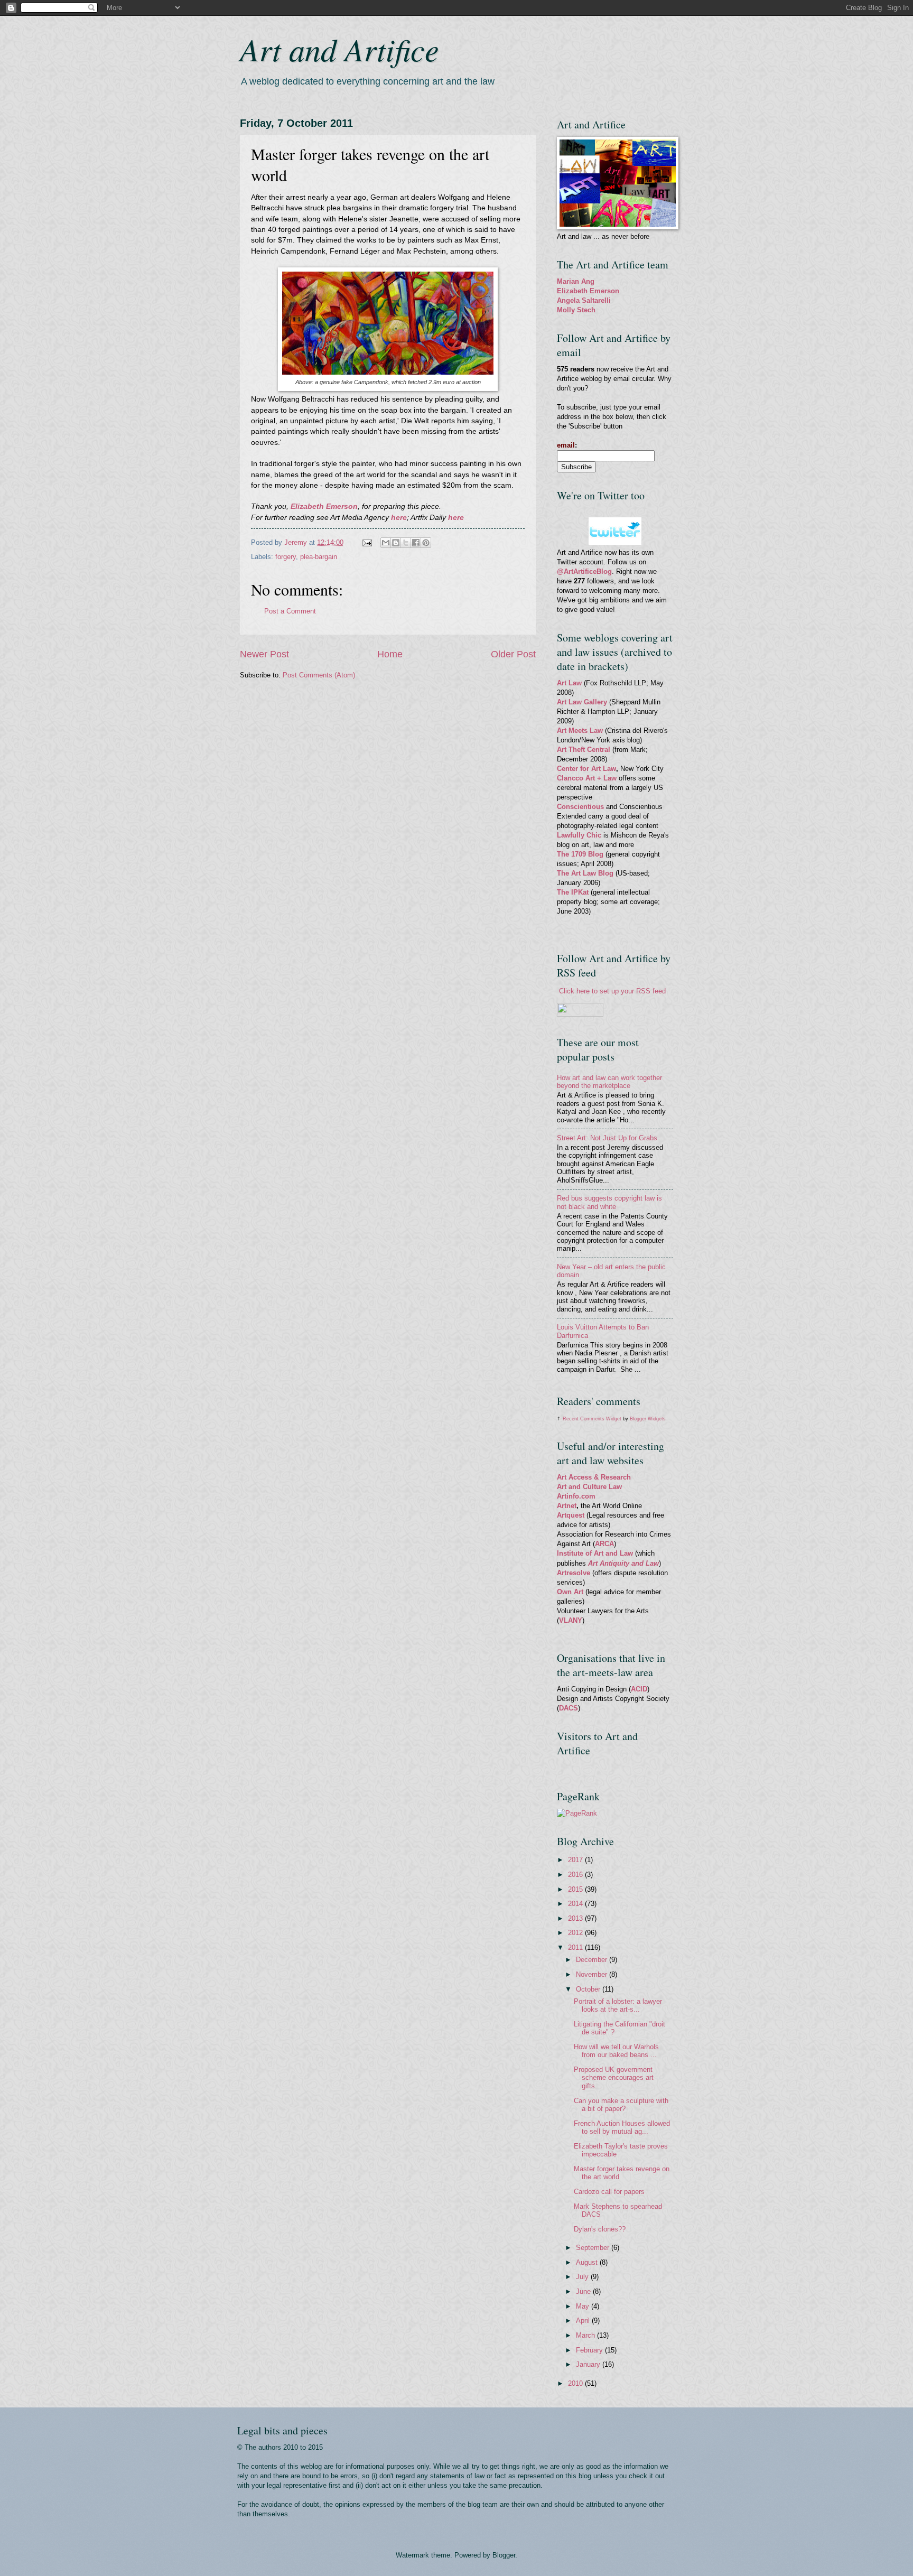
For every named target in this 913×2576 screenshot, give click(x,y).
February (590, 2350)
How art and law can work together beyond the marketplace (609, 1082)
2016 (576, 1875)
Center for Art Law (586, 769)
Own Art (571, 1592)
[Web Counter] (575, 1768)
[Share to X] (406, 543)
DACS (569, 1708)
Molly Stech (576, 310)
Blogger (504, 2555)
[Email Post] (367, 542)
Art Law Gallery (582, 702)
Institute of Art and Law (595, 1553)
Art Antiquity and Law (623, 1563)
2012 (576, 1933)
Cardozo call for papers (609, 2192)
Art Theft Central (584, 750)
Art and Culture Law (589, 1487)
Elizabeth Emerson (323, 506)
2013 (576, 1918)
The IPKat (574, 892)
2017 (576, 1860)
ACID (639, 1689)
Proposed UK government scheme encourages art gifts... (614, 2078)
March (586, 2335)
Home (390, 654)
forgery (286, 557)
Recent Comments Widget (592, 1419)
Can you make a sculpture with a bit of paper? (621, 2105)
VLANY (571, 1620)
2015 (576, 1889)
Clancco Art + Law (587, 778)
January (589, 2364)
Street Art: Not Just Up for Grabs (607, 1138)
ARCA (604, 1544)
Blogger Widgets (648, 1419)
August (588, 2262)
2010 (576, 2383)
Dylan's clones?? (600, 2229)
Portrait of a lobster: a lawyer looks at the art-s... (618, 2005)
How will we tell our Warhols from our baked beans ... (616, 2051)
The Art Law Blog (585, 873)
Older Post (513, 654)
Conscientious (581, 807)
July (583, 2277)
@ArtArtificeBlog (584, 571)
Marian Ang (576, 281)
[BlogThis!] (396, 543)
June (584, 2291)
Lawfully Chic (579, 835)
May (584, 2306)
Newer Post (264, 654)
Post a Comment (290, 611)
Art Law (569, 683)
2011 (576, 1947)
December (593, 1960)
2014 (576, 1904)
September (594, 2248)
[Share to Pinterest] (426, 543)
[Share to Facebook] (416, 543)
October (589, 1989)
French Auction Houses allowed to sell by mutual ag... (622, 2127)
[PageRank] (577, 1813)
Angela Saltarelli (584, 300)
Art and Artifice (339, 49)
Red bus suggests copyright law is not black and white (609, 1202)
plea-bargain (319, 557)
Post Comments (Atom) (319, 675)
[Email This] (386, 543)
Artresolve (575, 1573)
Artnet (567, 1506)
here (399, 518)
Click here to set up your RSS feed (612, 991)
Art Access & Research (594, 1477)
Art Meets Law (581, 731)
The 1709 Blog (580, 854)
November (593, 1974)
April (584, 2321)
